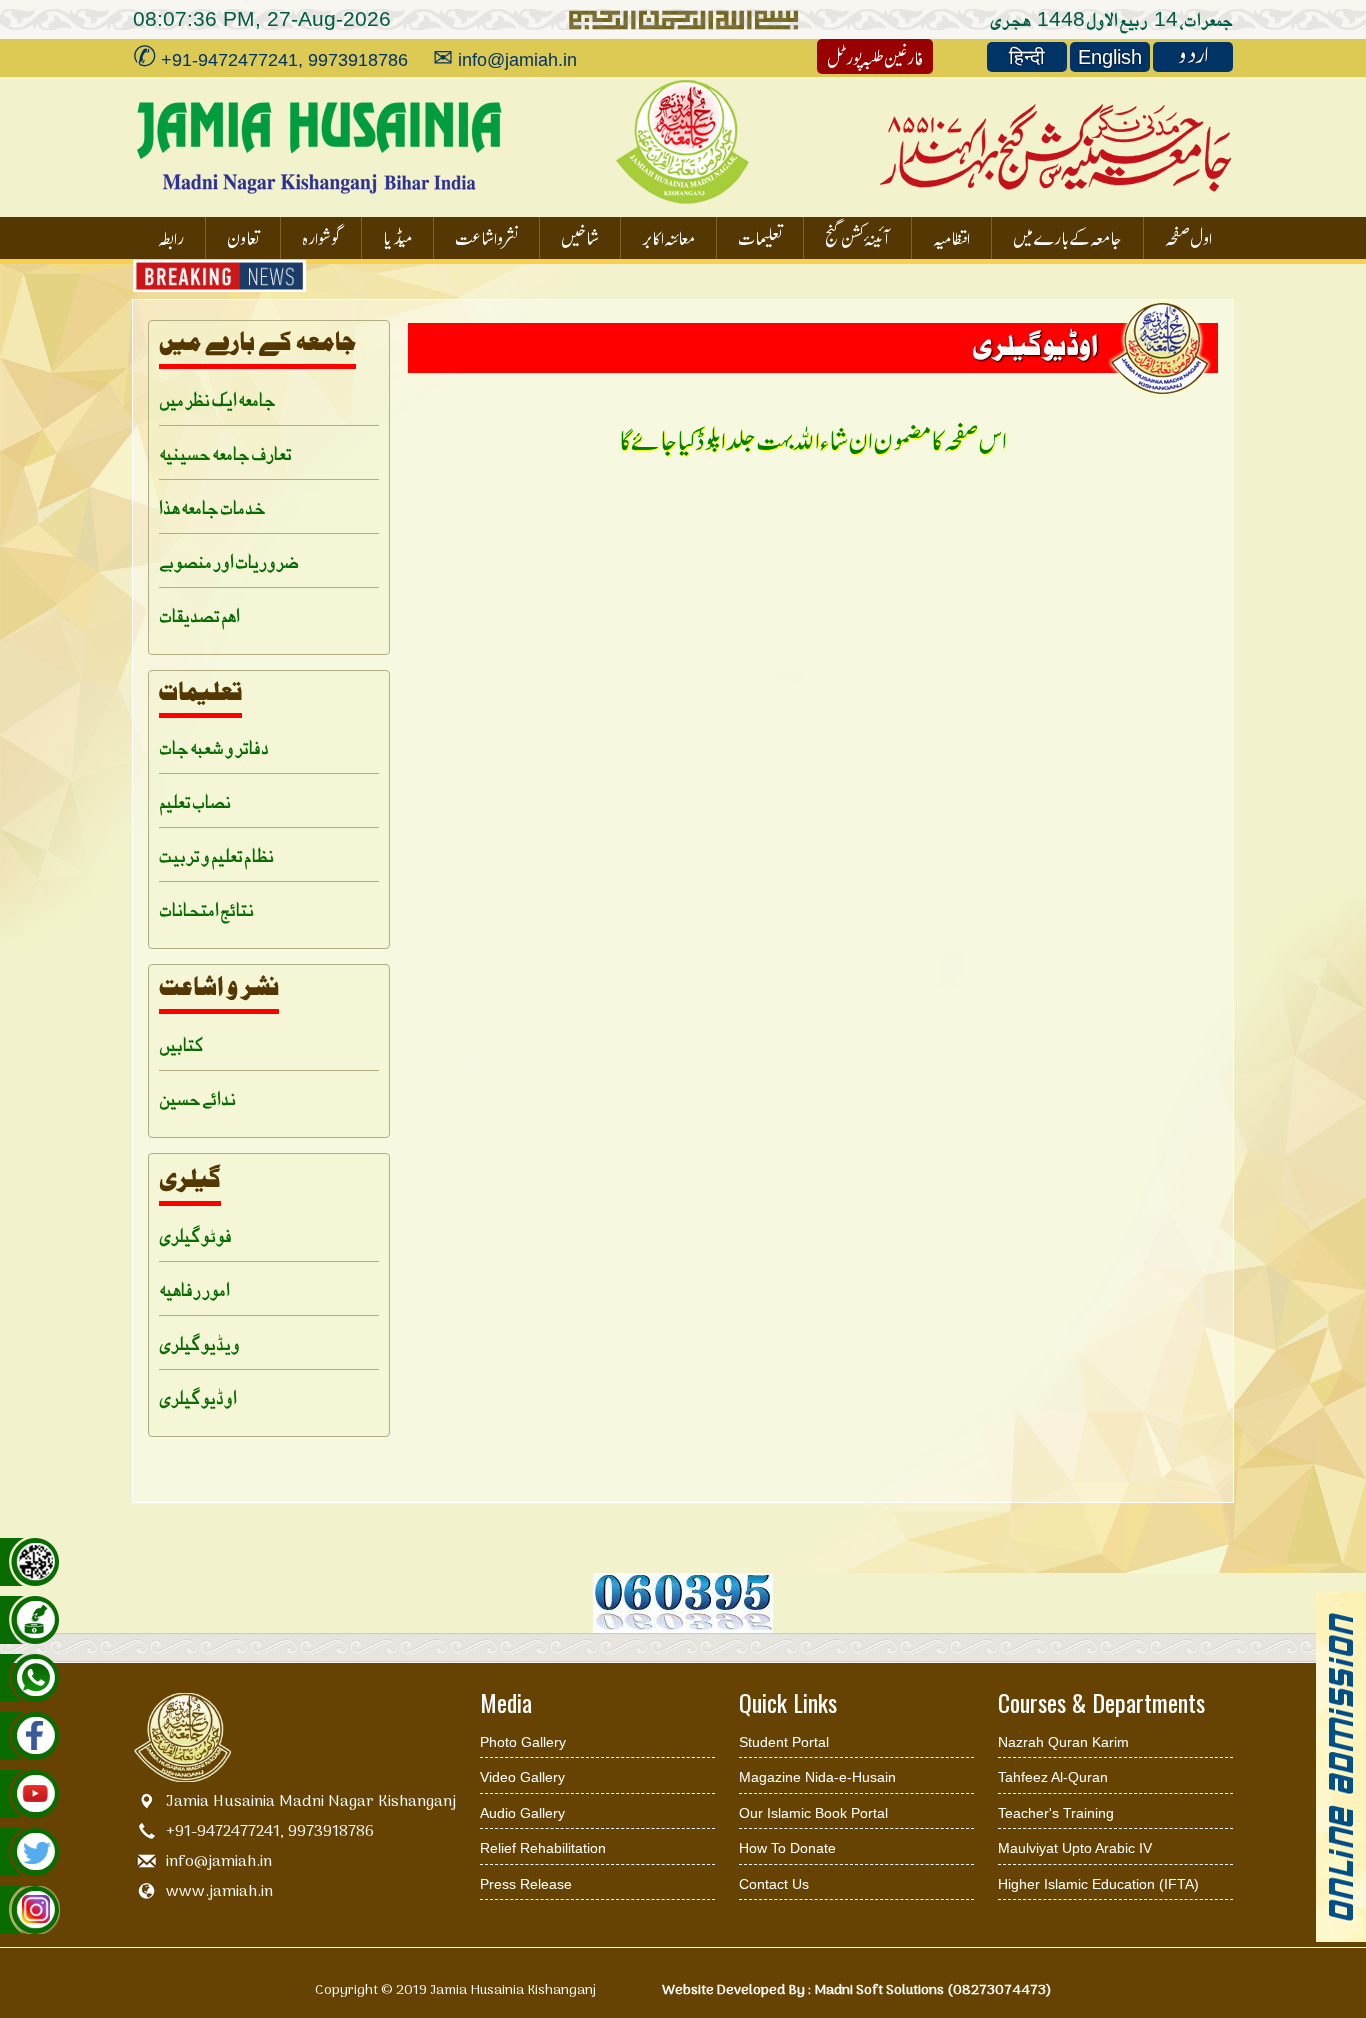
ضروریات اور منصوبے (229, 560)
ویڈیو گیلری (199, 1342)
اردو (1193, 57)
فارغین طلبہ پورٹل (875, 56)
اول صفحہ (1188, 236)
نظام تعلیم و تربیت (216, 854)
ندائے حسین (197, 1097)
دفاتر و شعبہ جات (214, 746)
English (1110, 57)
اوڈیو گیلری (198, 1396)
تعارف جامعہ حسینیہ (225, 452)
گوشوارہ (321, 236)
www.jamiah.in (219, 1892)
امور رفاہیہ (194, 1288)
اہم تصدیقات (199, 614)
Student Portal (784, 1742)
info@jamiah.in (219, 1862)
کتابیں (181, 1043)
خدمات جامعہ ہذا (212, 506)
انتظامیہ (951, 236)
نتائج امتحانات (206, 908)
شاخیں (580, 236)
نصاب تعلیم (195, 800)
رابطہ (171, 236)
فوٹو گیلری (195, 1234)
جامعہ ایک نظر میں (217, 398)
